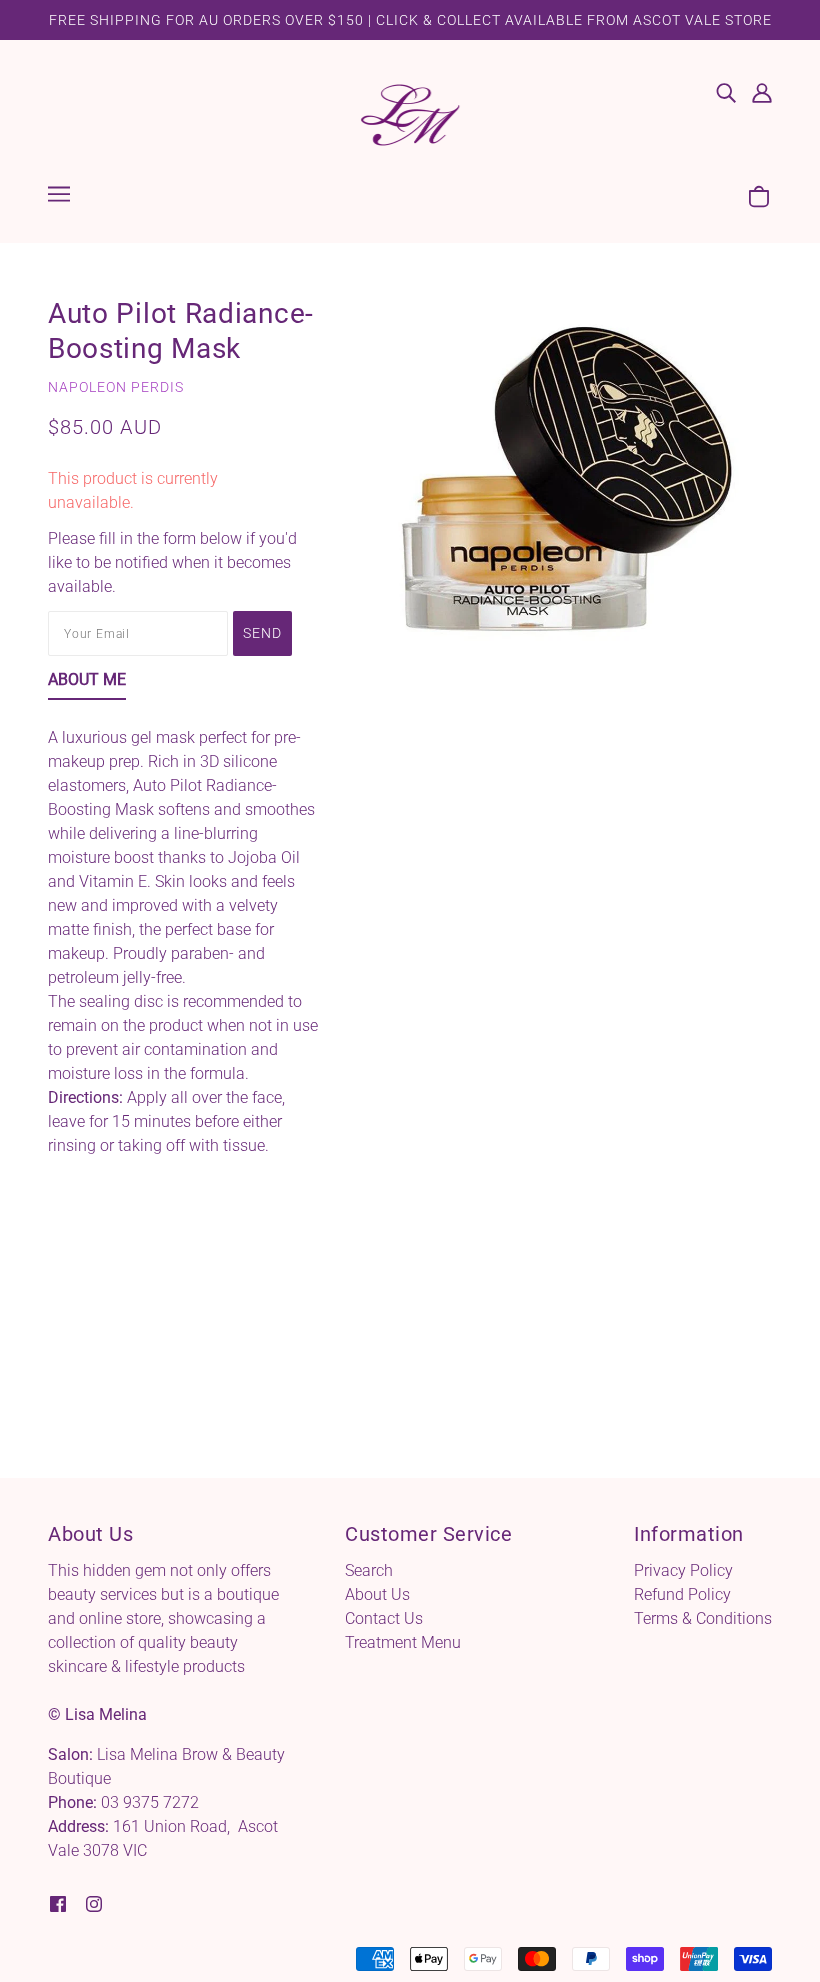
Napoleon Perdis (116, 387)
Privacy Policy (683, 1570)
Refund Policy (682, 1594)
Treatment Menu (403, 1642)
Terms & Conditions (703, 1618)
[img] (726, 92)
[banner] (410, 113)
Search (369, 1570)
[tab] (87, 684)
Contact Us (384, 1618)
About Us (377, 1594)
